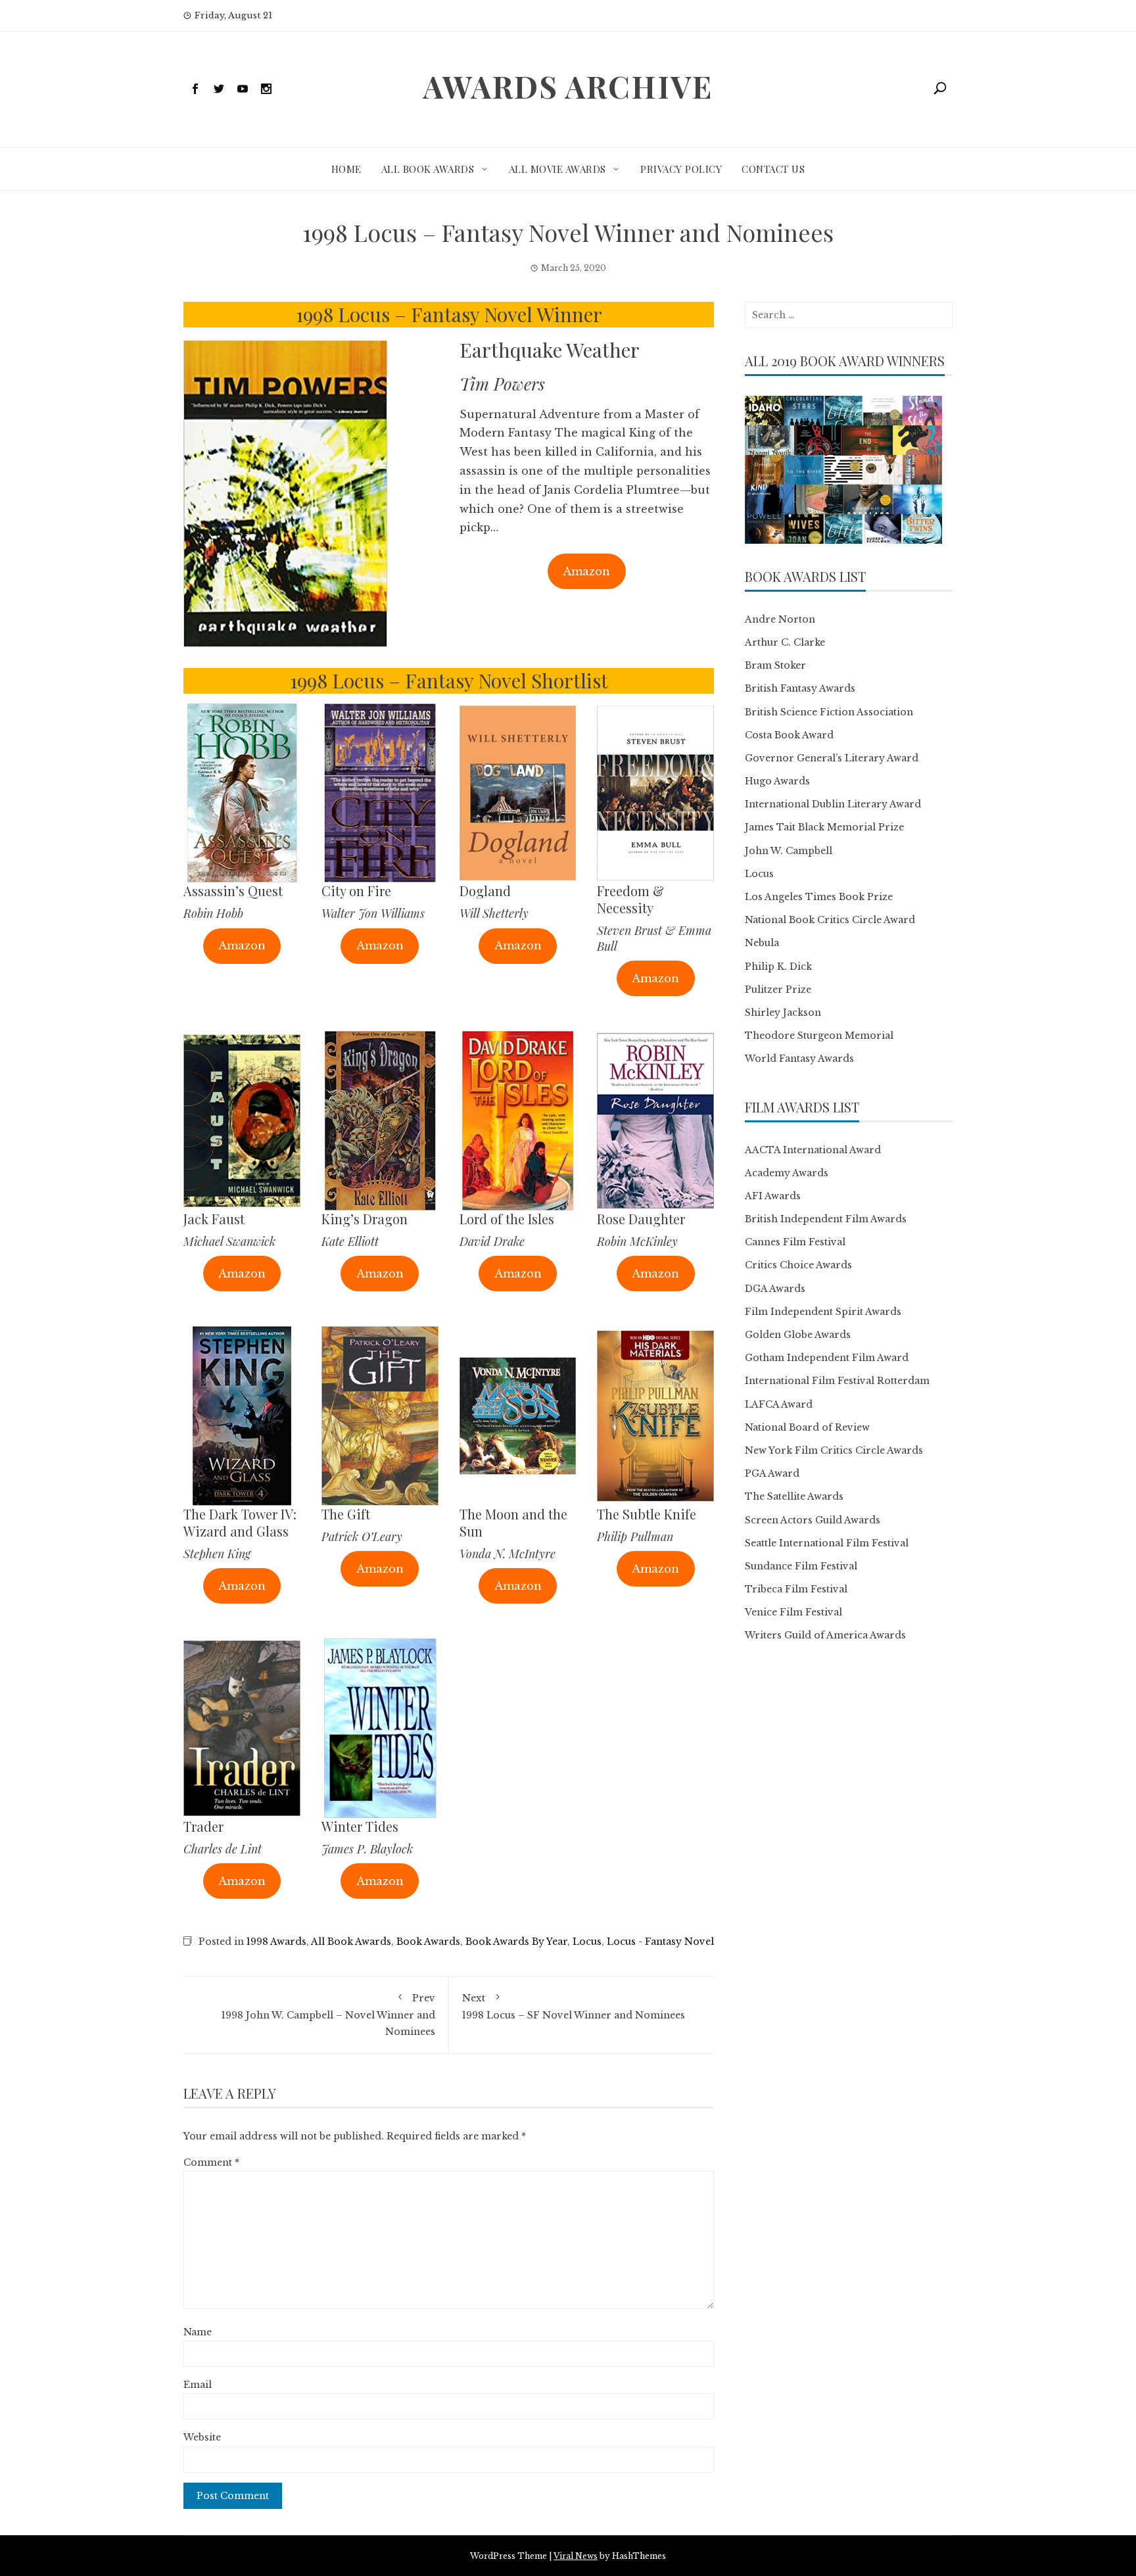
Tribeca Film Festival (796, 1589)
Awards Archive (568, 86)
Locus (587, 1942)
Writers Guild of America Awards (825, 1635)
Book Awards (428, 1942)
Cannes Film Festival (795, 1242)
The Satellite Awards (794, 1496)
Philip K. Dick (778, 966)
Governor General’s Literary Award (832, 758)
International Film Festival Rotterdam (837, 1381)
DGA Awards (775, 1289)
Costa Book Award (789, 735)
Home (346, 169)
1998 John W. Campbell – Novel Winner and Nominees (328, 2015)
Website (202, 2437)
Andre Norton (780, 619)
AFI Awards (773, 1196)
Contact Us (773, 169)
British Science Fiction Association (829, 712)
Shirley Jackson (783, 1013)
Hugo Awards (777, 781)
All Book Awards (428, 169)
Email (198, 2385)
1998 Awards (276, 1942)
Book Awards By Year (516, 1942)
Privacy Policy (681, 169)
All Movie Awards (557, 169)
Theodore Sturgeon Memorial (819, 1036)
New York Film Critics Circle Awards (834, 1450)
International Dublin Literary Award (833, 804)
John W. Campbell (789, 851)
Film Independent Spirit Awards (823, 1312)
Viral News (576, 2556)
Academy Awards (787, 1173)
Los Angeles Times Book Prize (819, 897)
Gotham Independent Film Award (827, 1358)
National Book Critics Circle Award (830, 920)
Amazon (586, 571)
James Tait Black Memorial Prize (824, 827)
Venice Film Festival (793, 1612)
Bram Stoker (775, 665)
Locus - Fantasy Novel (660, 1942)
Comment (211, 2162)
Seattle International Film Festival (827, 1543)
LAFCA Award (779, 1404)
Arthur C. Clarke (785, 642)
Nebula (762, 943)
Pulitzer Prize (778, 990)
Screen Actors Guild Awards (813, 1520)
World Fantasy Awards (799, 1059)
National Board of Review (807, 1427)
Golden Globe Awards (798, 1335)
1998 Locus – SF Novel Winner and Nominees (574, 2006)
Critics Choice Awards (798, 1265)
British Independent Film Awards (826, 1219)
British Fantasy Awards (800, 688)
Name (198, 2332)
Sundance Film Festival (801, 1566)
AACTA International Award (813, 1150)
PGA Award (772, 1473)
